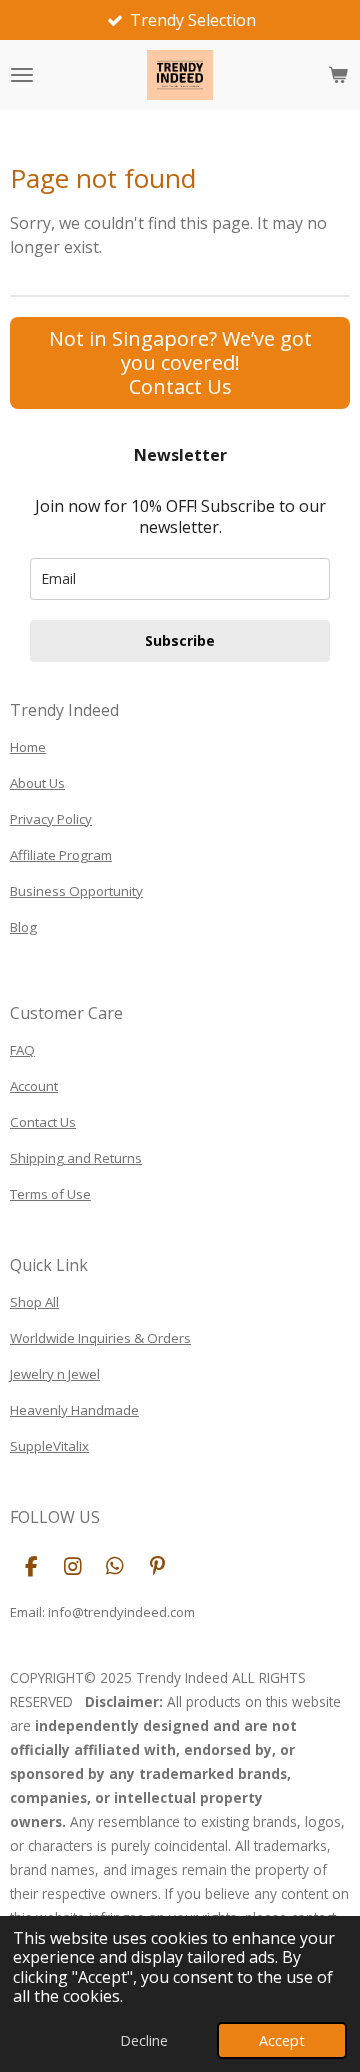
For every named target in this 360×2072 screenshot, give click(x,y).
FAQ (22, 1050)
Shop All (34, 1302)
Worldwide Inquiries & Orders (100, 1338)
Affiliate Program (61, 855)
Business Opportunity (76, 891)
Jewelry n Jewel (55, 1374)
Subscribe (180, 640)
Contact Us (43, 1122)
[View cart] (338, 75)
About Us (37, 783)
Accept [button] (282, 2040)
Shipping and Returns (76, 1158)
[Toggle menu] (22, 75)
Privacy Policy (51, 819)
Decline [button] (144, 2040)
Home (28, 747)
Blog (23, 927)
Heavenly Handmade (74, 1410)
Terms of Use (50, 1194)
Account (34, 1086)
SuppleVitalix (49, 1446)
